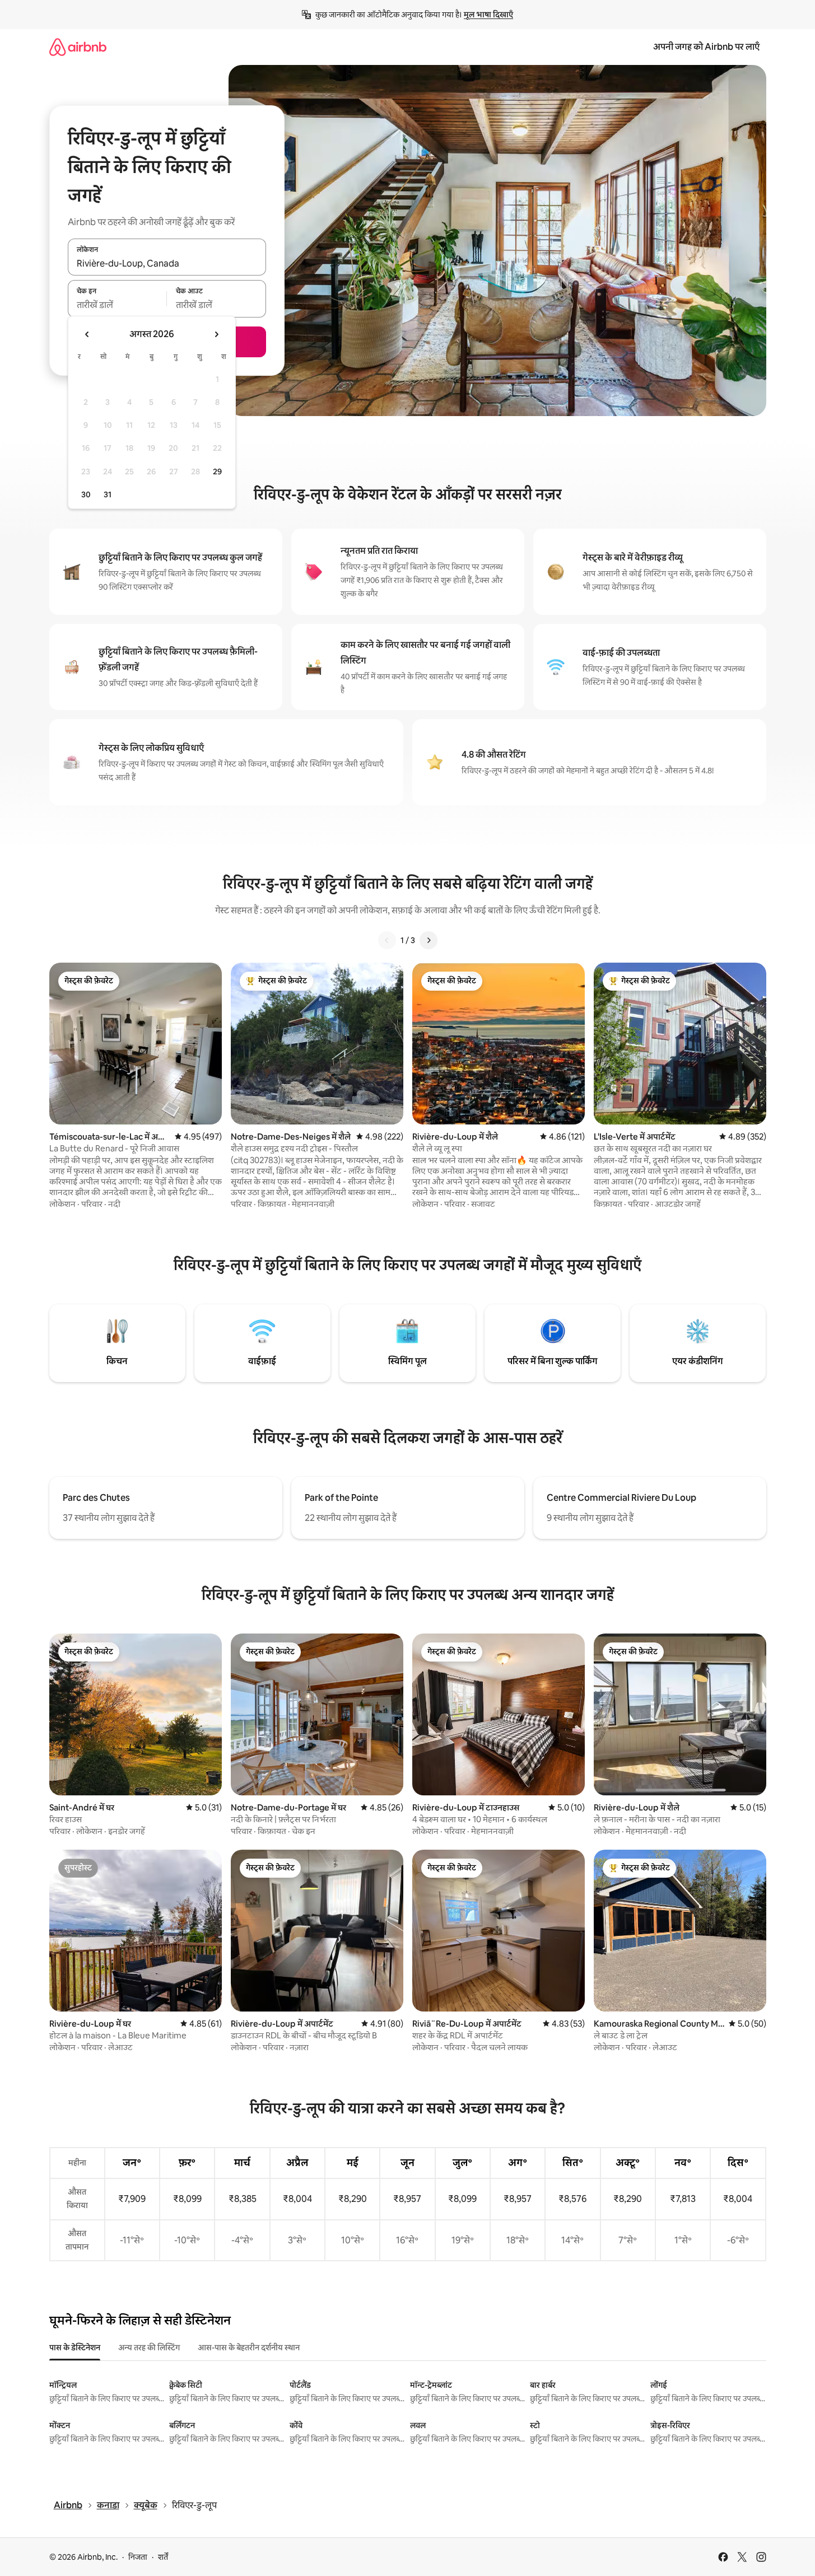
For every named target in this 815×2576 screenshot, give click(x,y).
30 (86, 494)
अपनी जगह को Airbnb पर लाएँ (706, 47)
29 (217, 472)
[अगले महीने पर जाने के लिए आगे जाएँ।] (216, 334)
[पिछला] (387, 940)
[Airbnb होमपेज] (78, 47)
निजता (138, 2557)
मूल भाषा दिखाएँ (488, 15)
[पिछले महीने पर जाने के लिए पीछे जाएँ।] (87, 334)
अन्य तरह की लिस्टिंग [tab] (149, 2348)
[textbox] (117, 305)
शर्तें (163, 2557)
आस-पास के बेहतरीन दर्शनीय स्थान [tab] (249, 2348)
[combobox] (167, 263)
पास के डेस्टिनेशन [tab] (75, 2348)
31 (108, 494)
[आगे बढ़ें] (429, 940)
